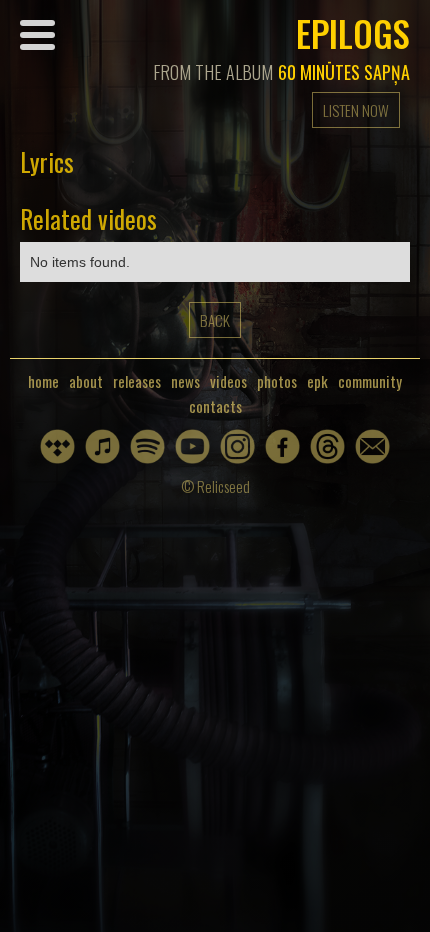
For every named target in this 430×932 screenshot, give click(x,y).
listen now (356, 110)
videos (228, 381)
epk (317, 381)
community (370, 381)
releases (137, 381)
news (185, 381)
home (43, 381)
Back (215, 320)
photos (277, 381)
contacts (215, 406)
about (86, 381)
